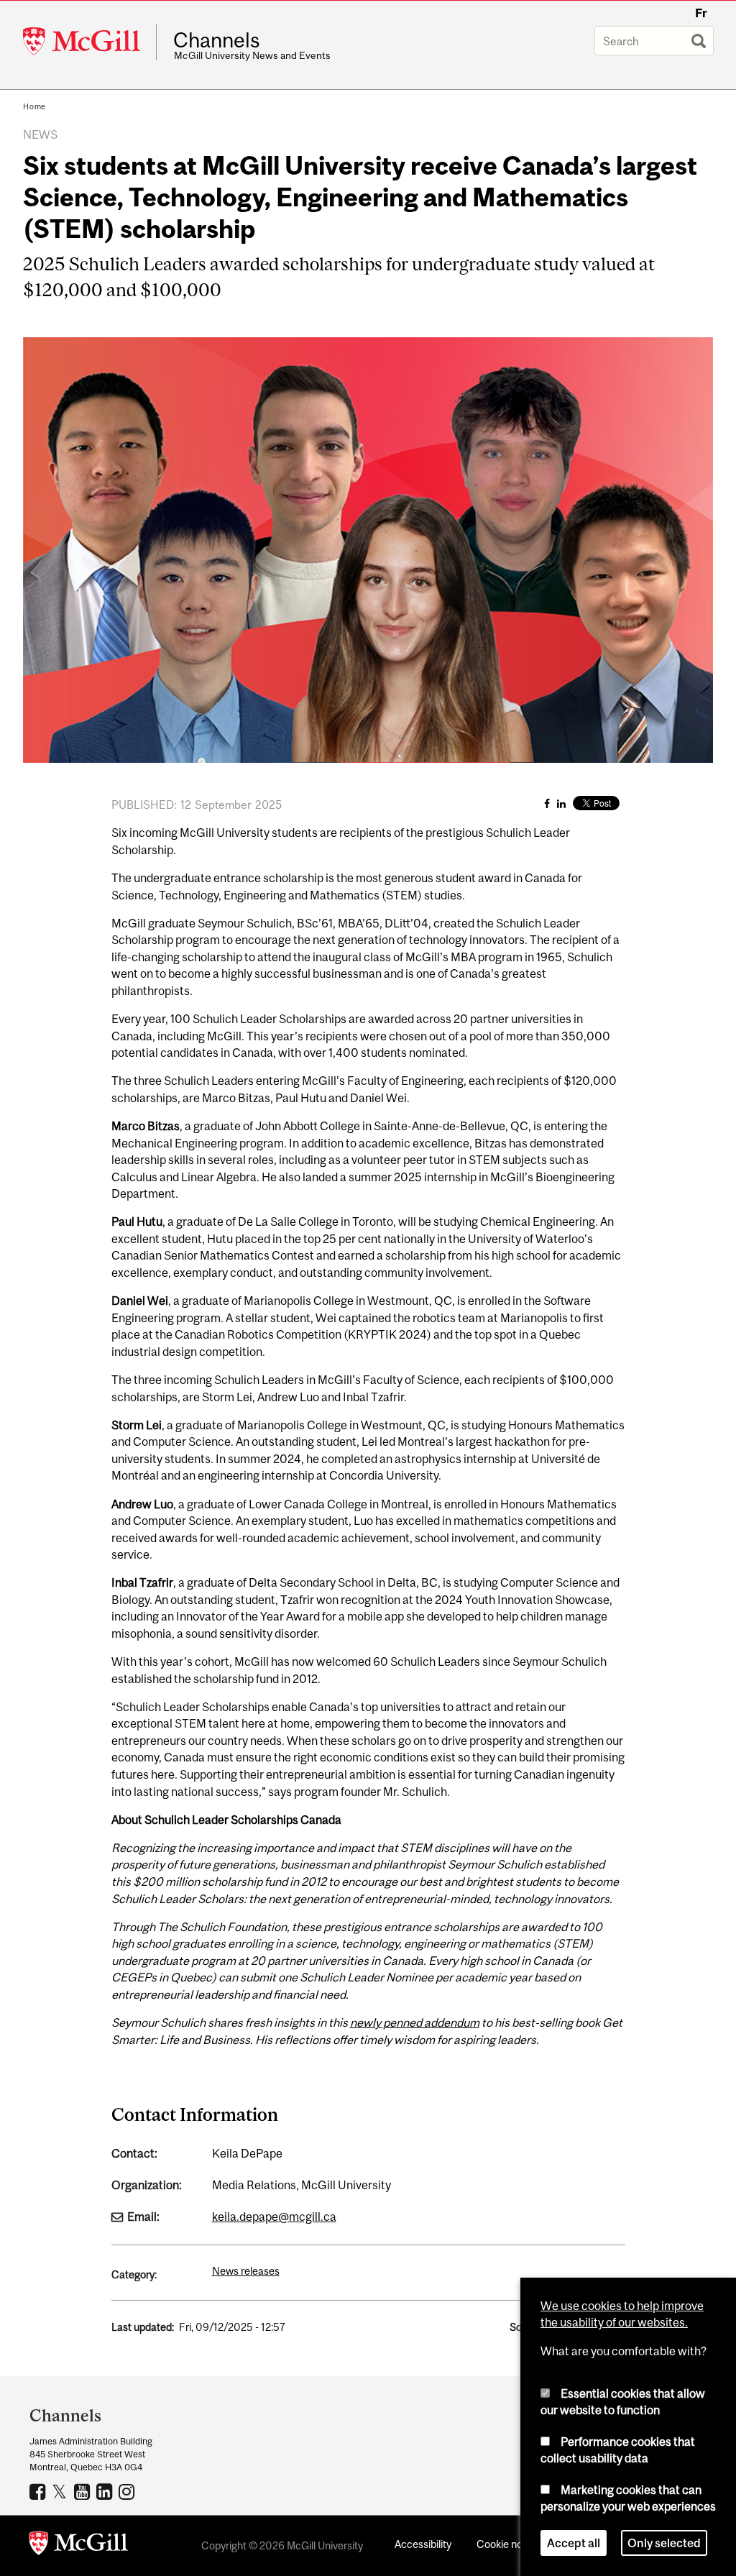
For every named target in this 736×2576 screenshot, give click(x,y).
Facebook (39, 2491)
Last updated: (143, 2327)
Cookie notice (508, 2544)
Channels (217, 40)
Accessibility (423, 2544)
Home (34, 106)
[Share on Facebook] (547, 803)
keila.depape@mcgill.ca (274, 2217)
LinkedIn (106, 2491)
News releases (246, 2271)
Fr (701, 13)
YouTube (84, 2491)
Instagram (128, 2491)
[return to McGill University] (78, 2546)
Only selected (664, 2543)
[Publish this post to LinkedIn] (561, 803)
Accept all (574, 2543)
